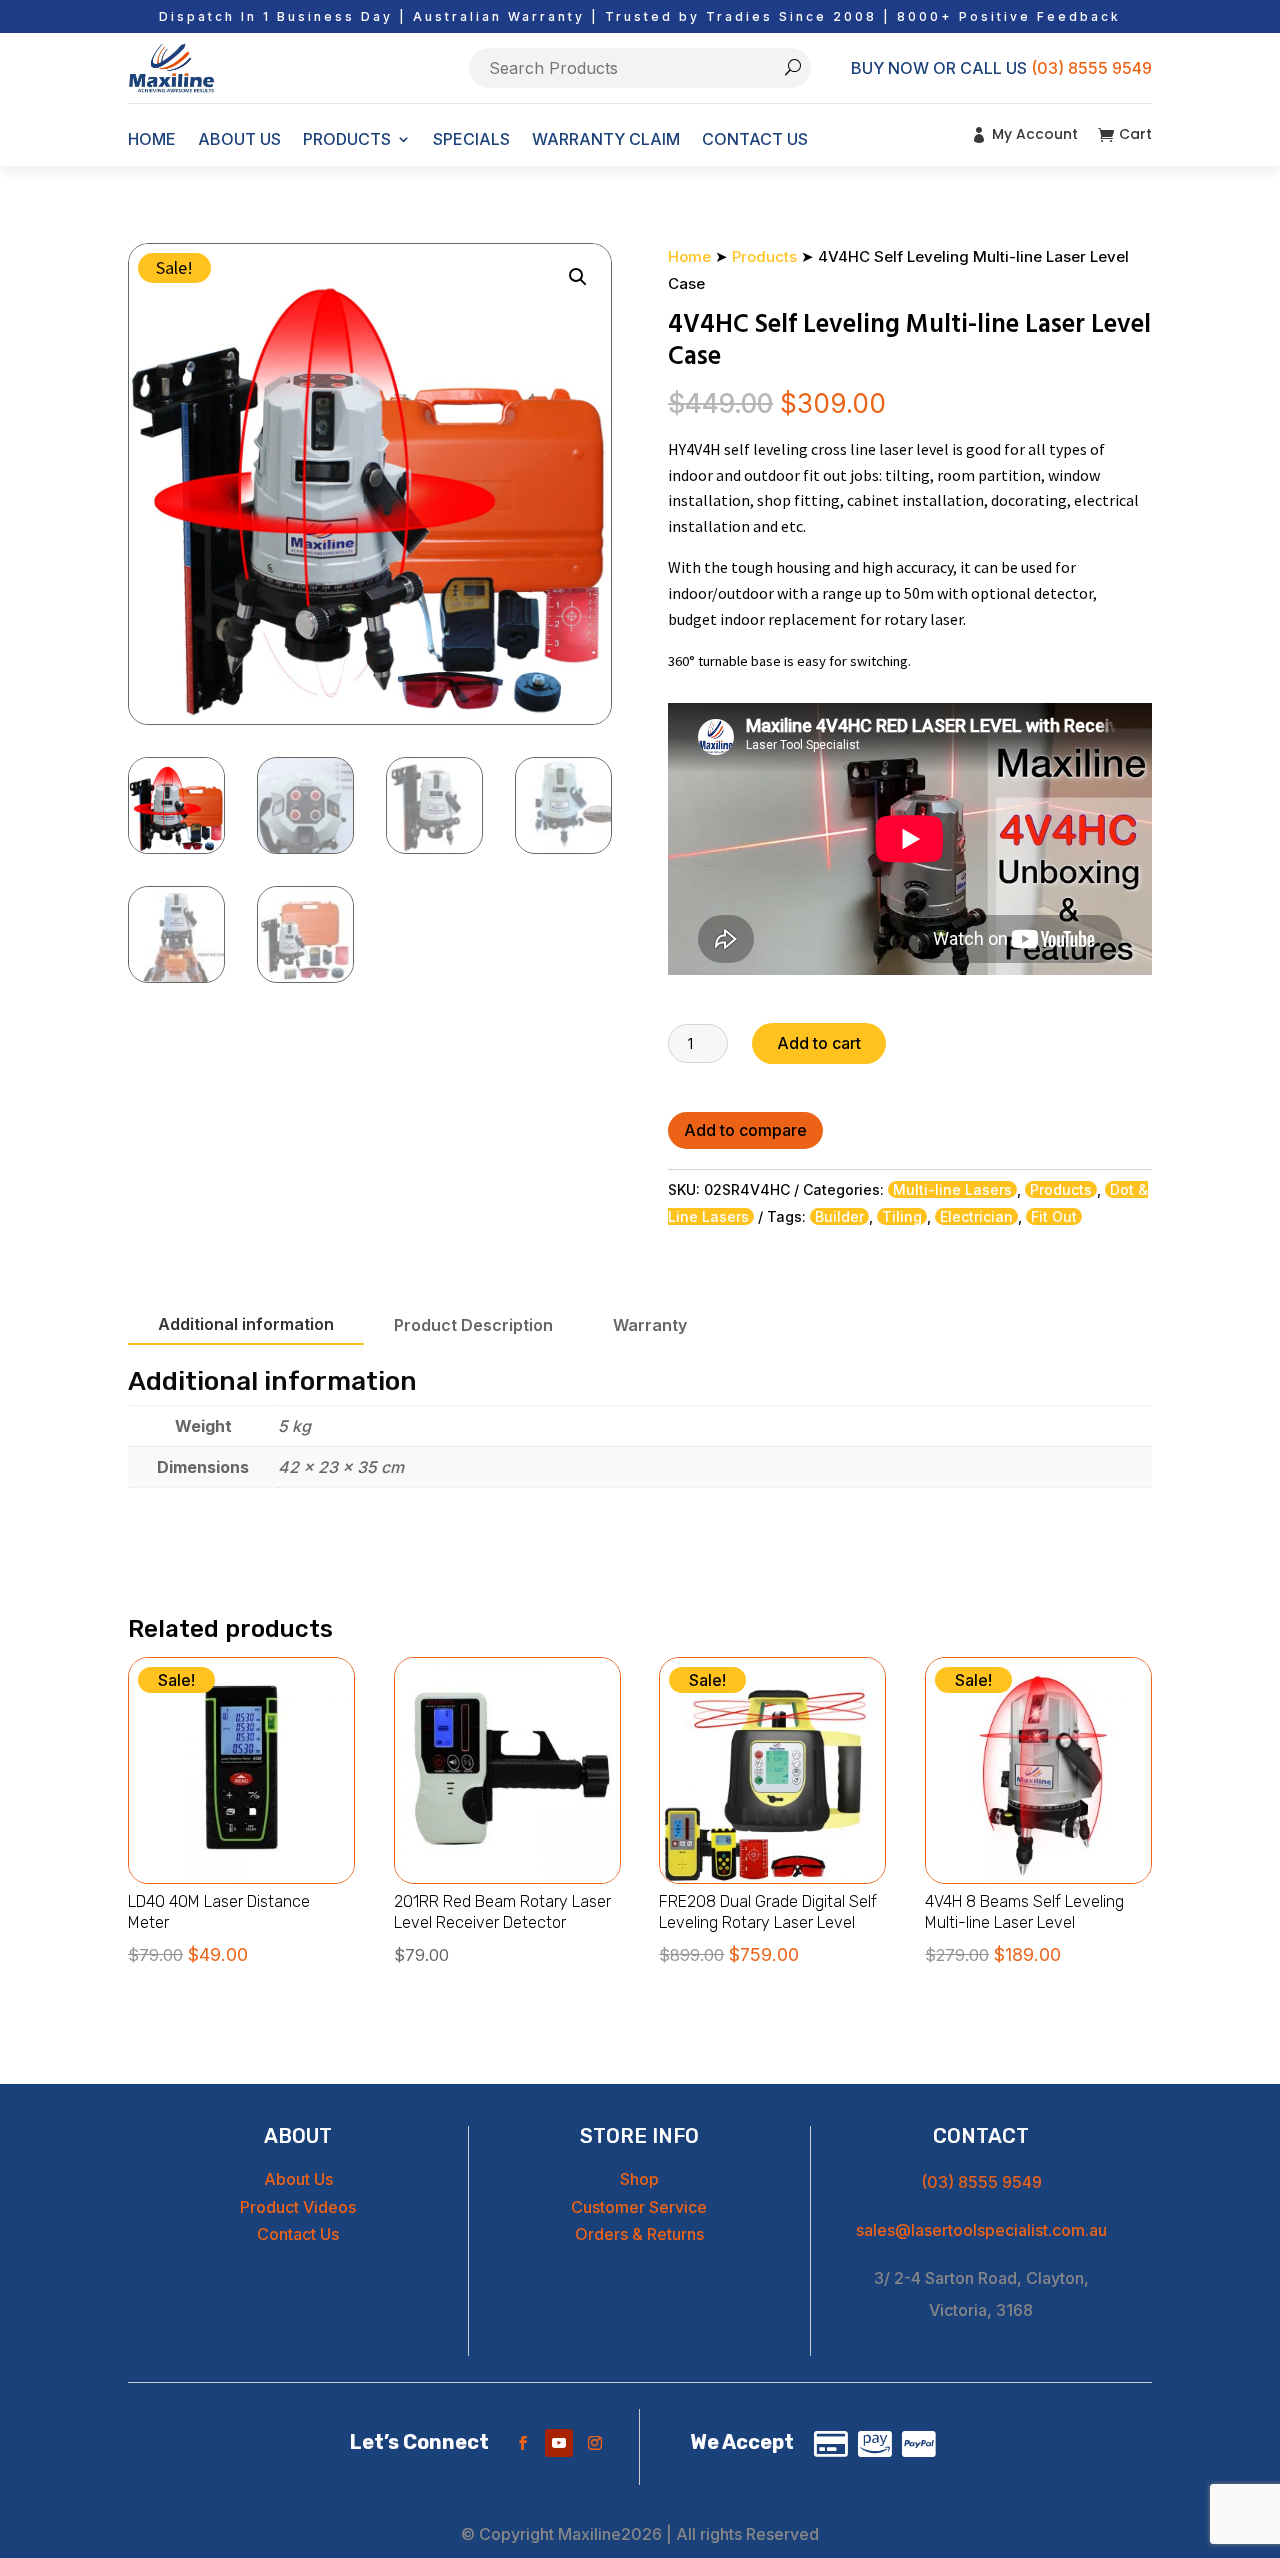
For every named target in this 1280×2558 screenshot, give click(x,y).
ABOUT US (239, 139)
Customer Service (639, 2207)
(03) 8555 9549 (1091, 68)
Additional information (246, 1324)
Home (689, 256)
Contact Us (298, 2234)
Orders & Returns (639, 2234)
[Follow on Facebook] (523, 2443)
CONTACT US (755, 139)
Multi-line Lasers (952, 1189)
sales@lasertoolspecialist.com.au (981, 2230)
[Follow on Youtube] (559, 2443)
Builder (839, 1216)
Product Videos (298, 2207)
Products (764, 256)
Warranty (650, 1325)
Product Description (473, 1325)
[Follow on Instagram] (595, 2443)
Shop (639, 2179)
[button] (578, 277)
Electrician (976, 1216)
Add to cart (819, 1043)
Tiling (902, 1216)
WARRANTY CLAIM (606, 139)
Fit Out (1054, 1216)
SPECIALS (471, 139)
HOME (152, 139)
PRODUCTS (347, 139)
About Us (298, 2179)
